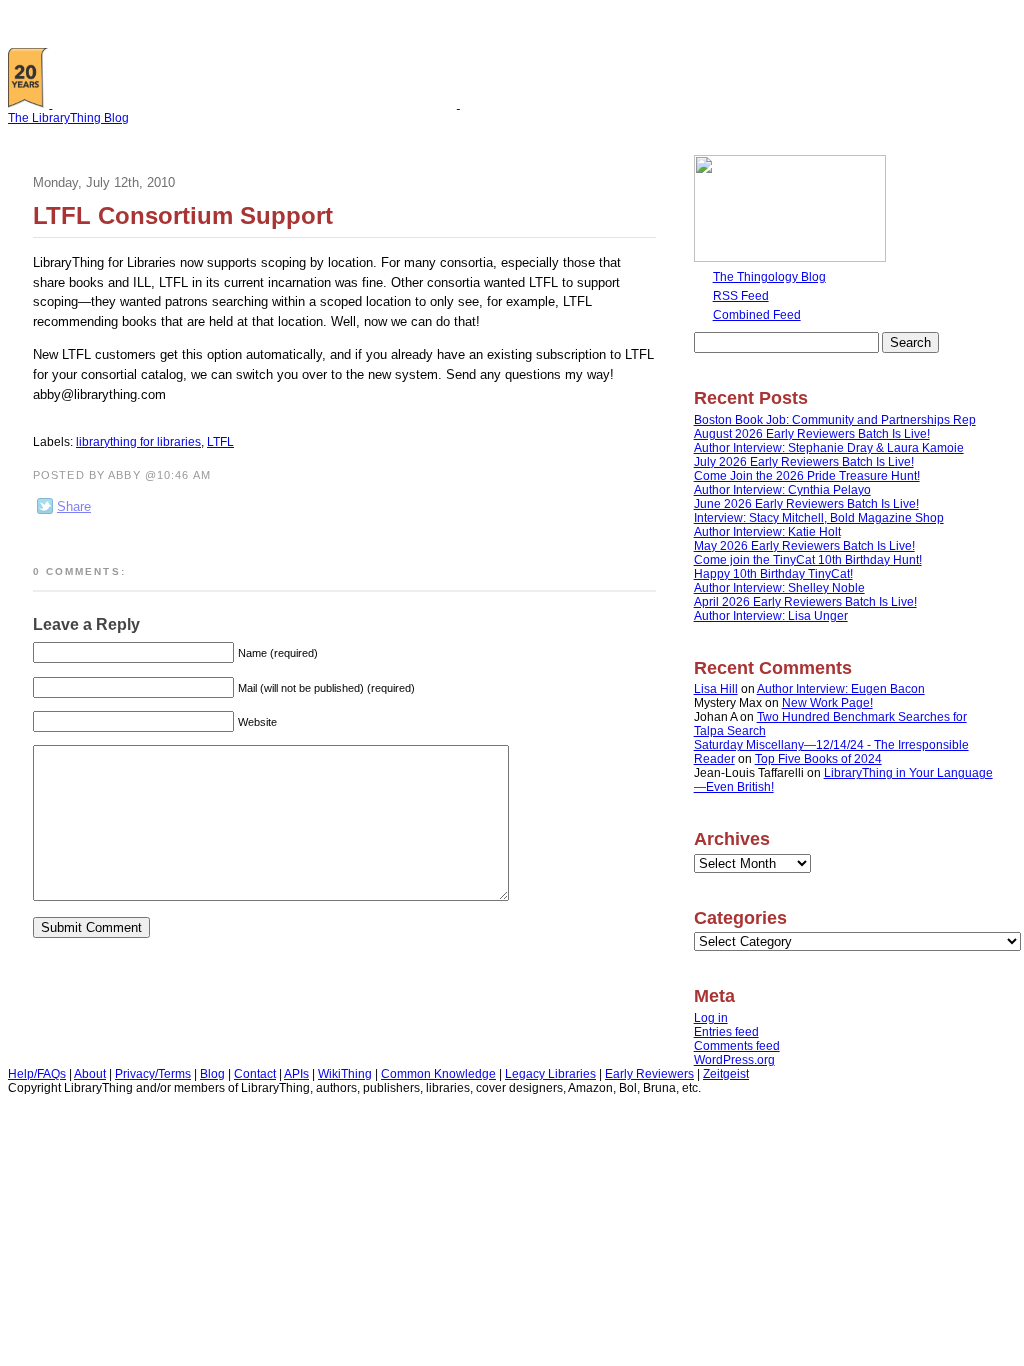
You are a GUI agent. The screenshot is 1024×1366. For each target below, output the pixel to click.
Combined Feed (757, 315)
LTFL (220, 442)
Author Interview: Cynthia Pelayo (782, 490)
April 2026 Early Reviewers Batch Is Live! (805, 602)
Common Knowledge (438, 1074)
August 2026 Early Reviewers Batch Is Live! (812, 434)
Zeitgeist (726, 1074)
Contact (255, 1074)
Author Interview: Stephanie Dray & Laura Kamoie (829, 448)
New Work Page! (827, 703)
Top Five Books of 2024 (818, 759)
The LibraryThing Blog (68, 118)
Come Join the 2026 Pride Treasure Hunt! (807, 476)
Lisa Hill (716, 689)
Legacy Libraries (550, 1074)
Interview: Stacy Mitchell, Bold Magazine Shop (819, 518)
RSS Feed (741, 296)
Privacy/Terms (153, 1074)
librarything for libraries (138, 442)
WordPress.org (734, 1060)
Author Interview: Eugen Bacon (841, 689)
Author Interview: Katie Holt (767, 532)
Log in (711, 1018)
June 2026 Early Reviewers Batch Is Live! (806, 504)
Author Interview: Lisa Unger (771, 616)
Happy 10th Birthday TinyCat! (773, 574)
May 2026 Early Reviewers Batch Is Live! (804, 546)
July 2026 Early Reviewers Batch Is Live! (804, 462)
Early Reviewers (649, 1074)
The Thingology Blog (769, 277)
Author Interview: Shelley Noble (779, 588)
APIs (296, 1074)
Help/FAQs (37, 1074)
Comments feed (737, 1046)
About (90, 1074)
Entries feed (726, 1032)
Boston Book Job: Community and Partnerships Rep (835, 420)
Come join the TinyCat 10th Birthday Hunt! (808, 560)
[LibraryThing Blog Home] (259, 104)
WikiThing (345, 1074)
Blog (212, 1074)
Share (74, 506)
